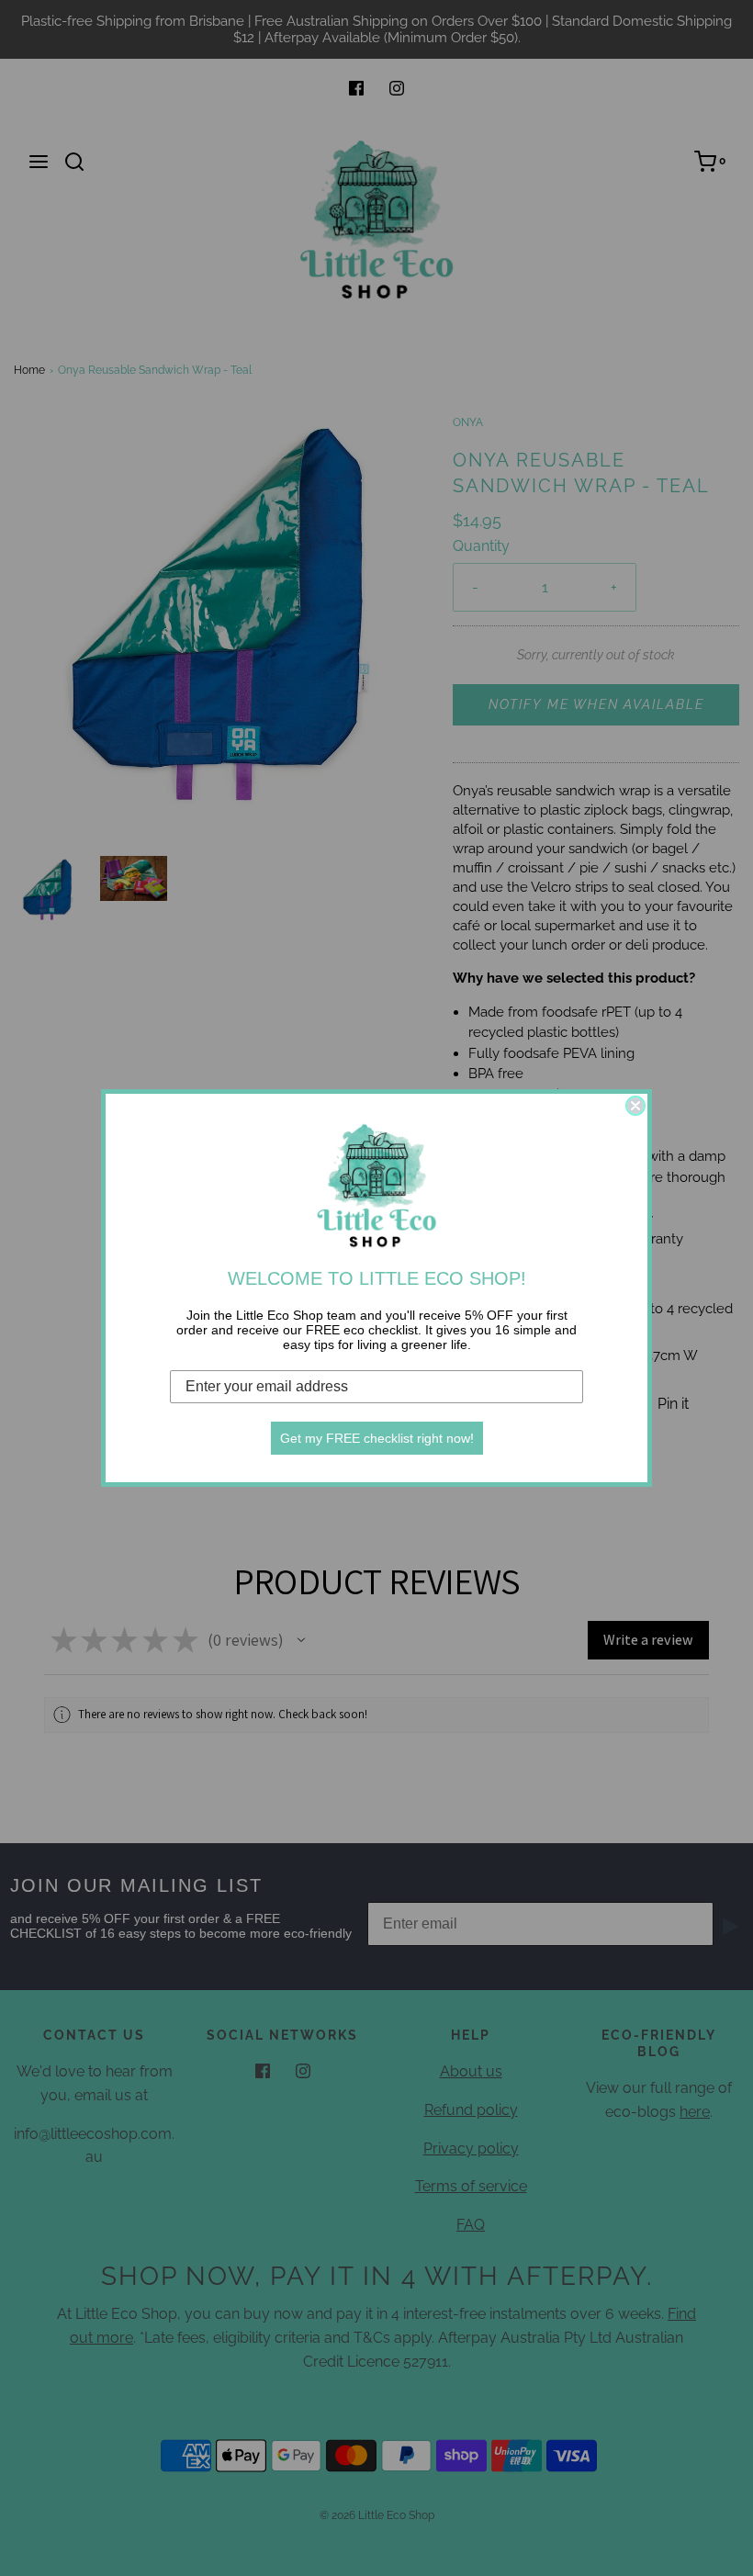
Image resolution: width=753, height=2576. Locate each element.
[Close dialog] (635, 1106)
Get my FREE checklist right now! (377, 1438)
